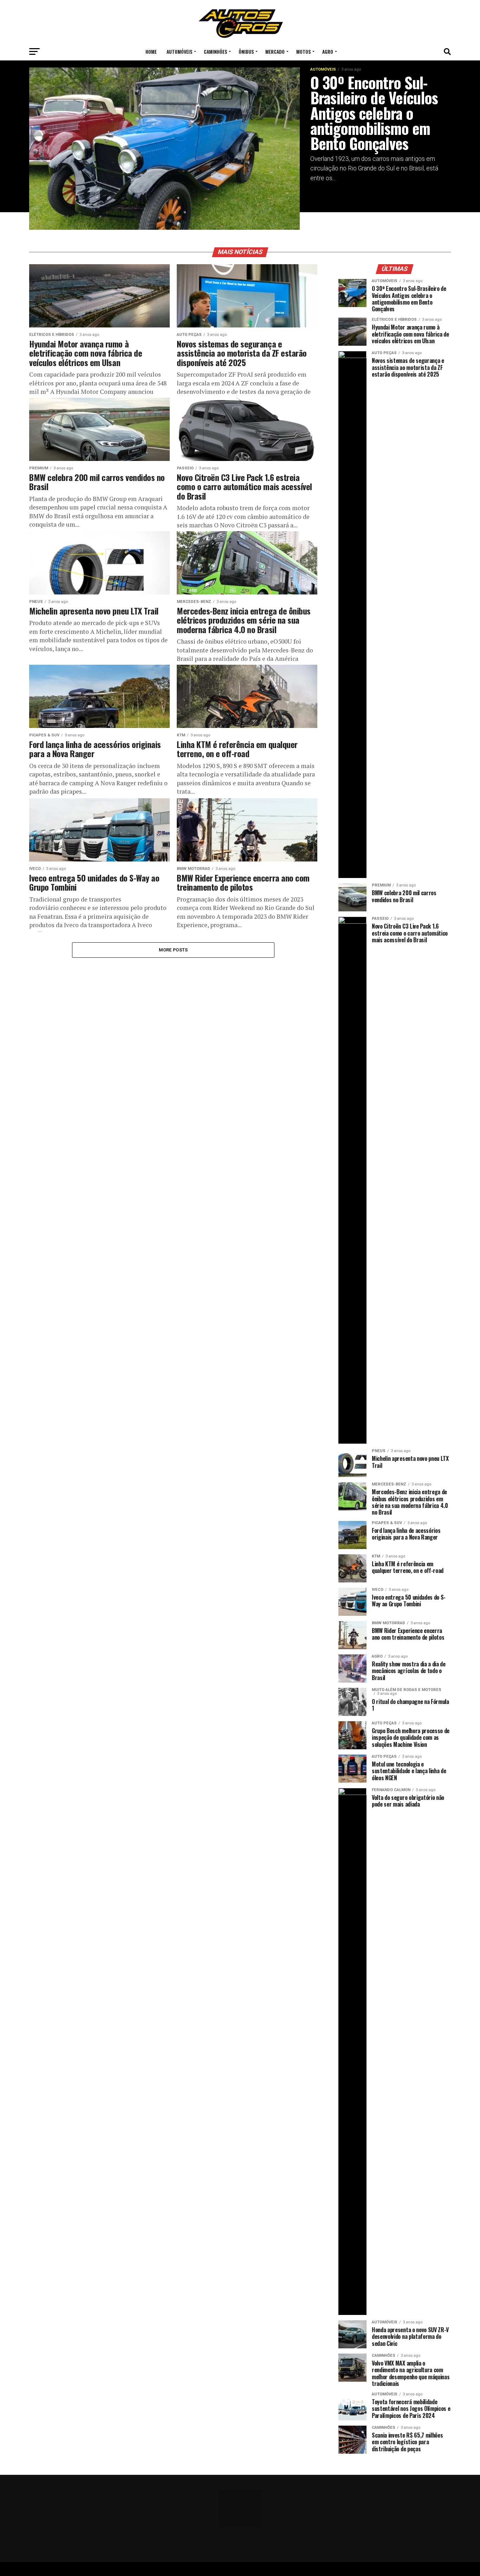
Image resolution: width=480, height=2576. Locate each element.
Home (151, 51)
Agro (328, 51)
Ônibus (246, 51)
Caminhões (215, 51)
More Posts (173, 950)
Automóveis (179, 51)
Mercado (275, 51)
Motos (303, 51)
